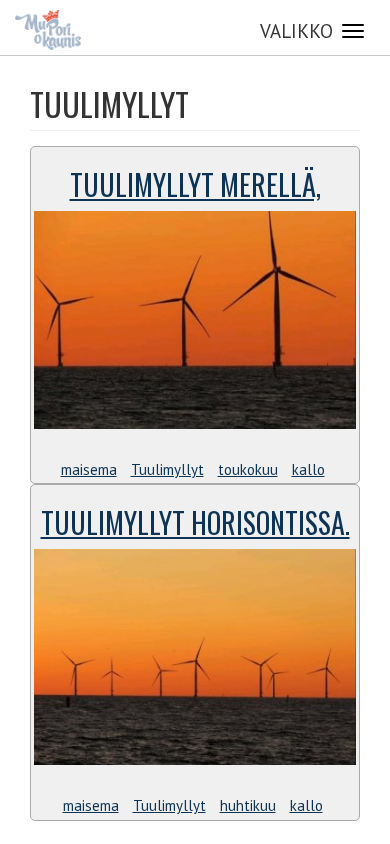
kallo (308, 469)
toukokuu (248, 469)
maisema (89, 469)
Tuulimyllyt (167, 469)
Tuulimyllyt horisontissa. (195, 522)
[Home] (48, 30)
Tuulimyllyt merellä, (195, 184)
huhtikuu (248, 805)
